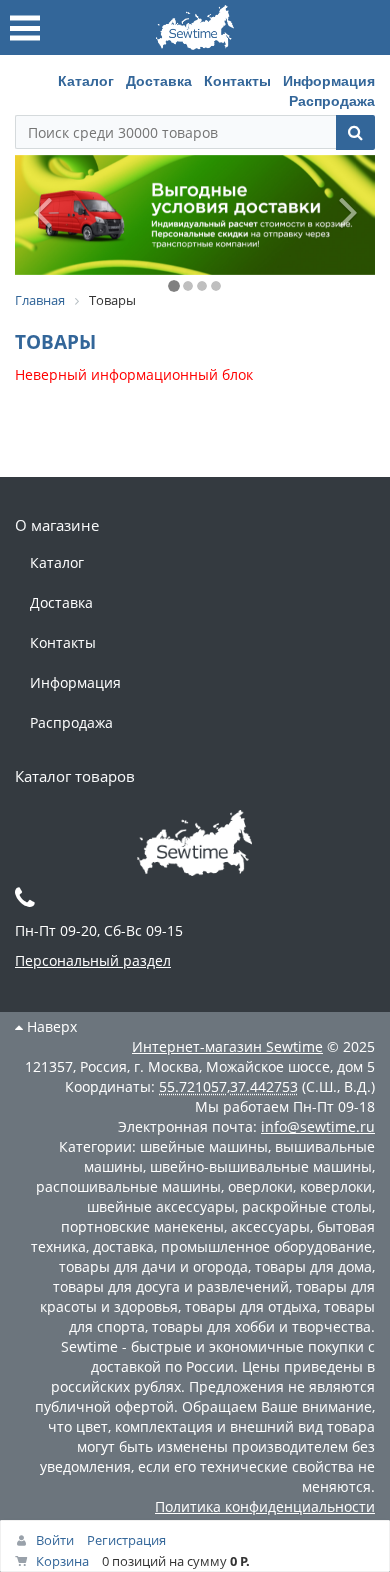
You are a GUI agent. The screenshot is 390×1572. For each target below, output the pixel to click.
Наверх (50, 1026)
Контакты (237, 80)
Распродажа (332, 100)
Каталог (86, 80)
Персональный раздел (93, 960)
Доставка (159, 80)
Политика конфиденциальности (265, 1506)
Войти (55, 1540)
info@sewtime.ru (318, 1126)
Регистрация (126, 1540)
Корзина (62, 1561)
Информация (329, 80)
